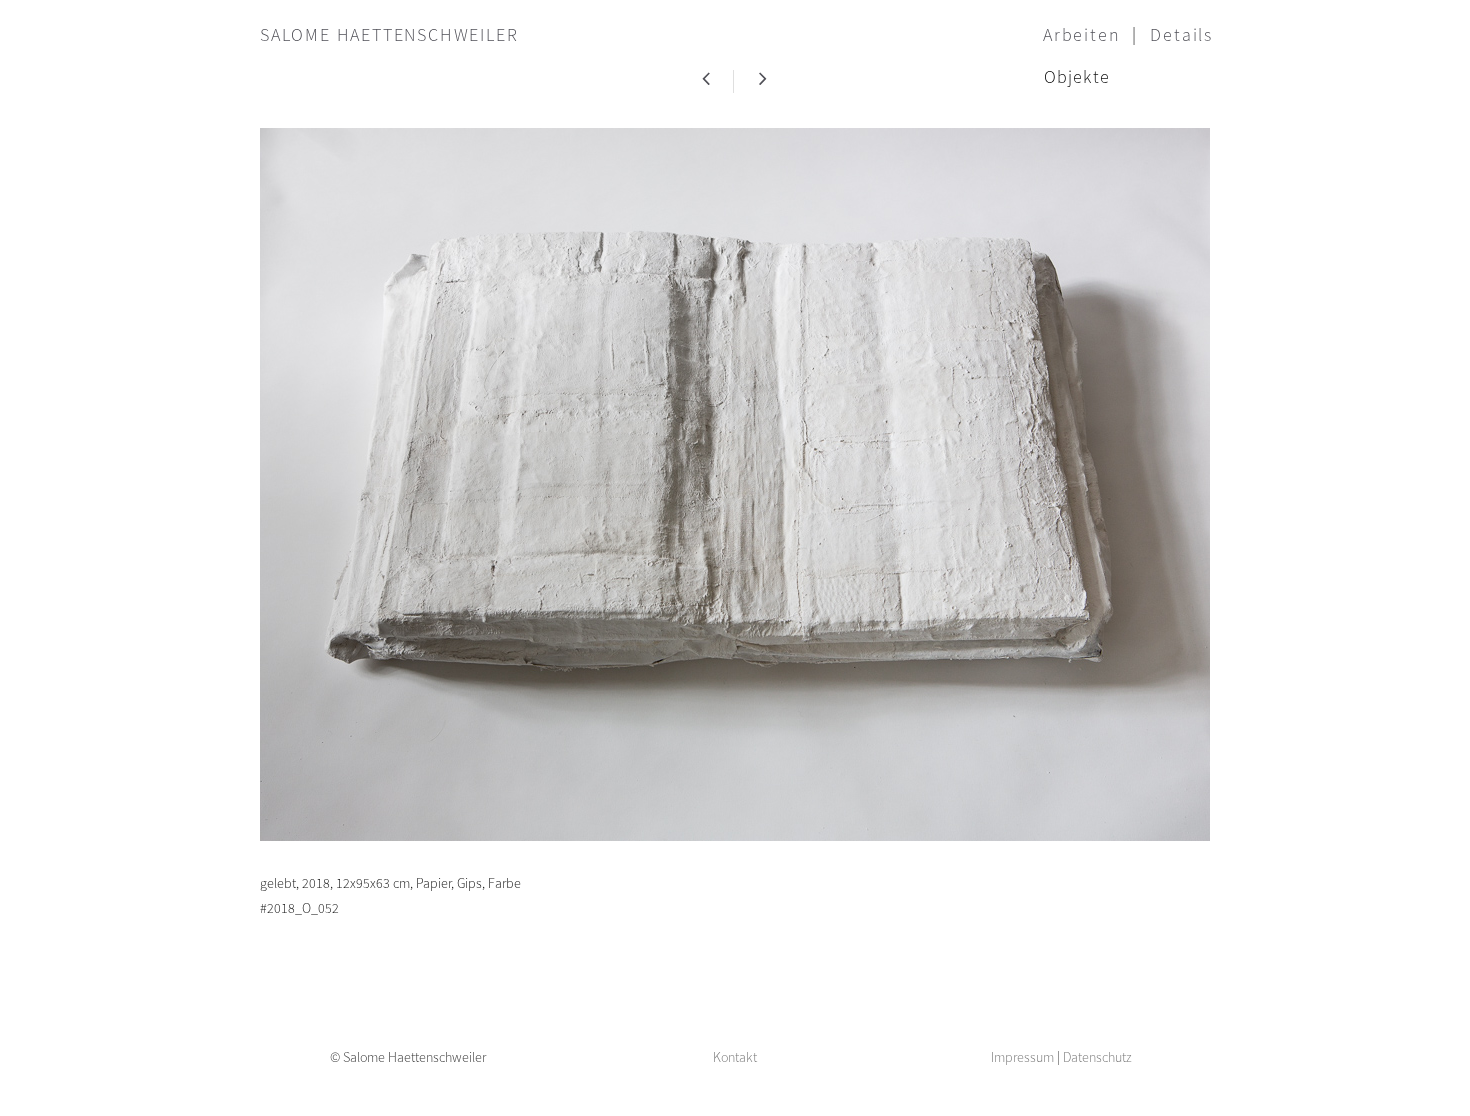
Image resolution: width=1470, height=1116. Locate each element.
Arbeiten (1081, 34)
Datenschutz (1097, 1057)
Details (1181, 34)
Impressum (1022, 1057)
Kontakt (735, 1057)
